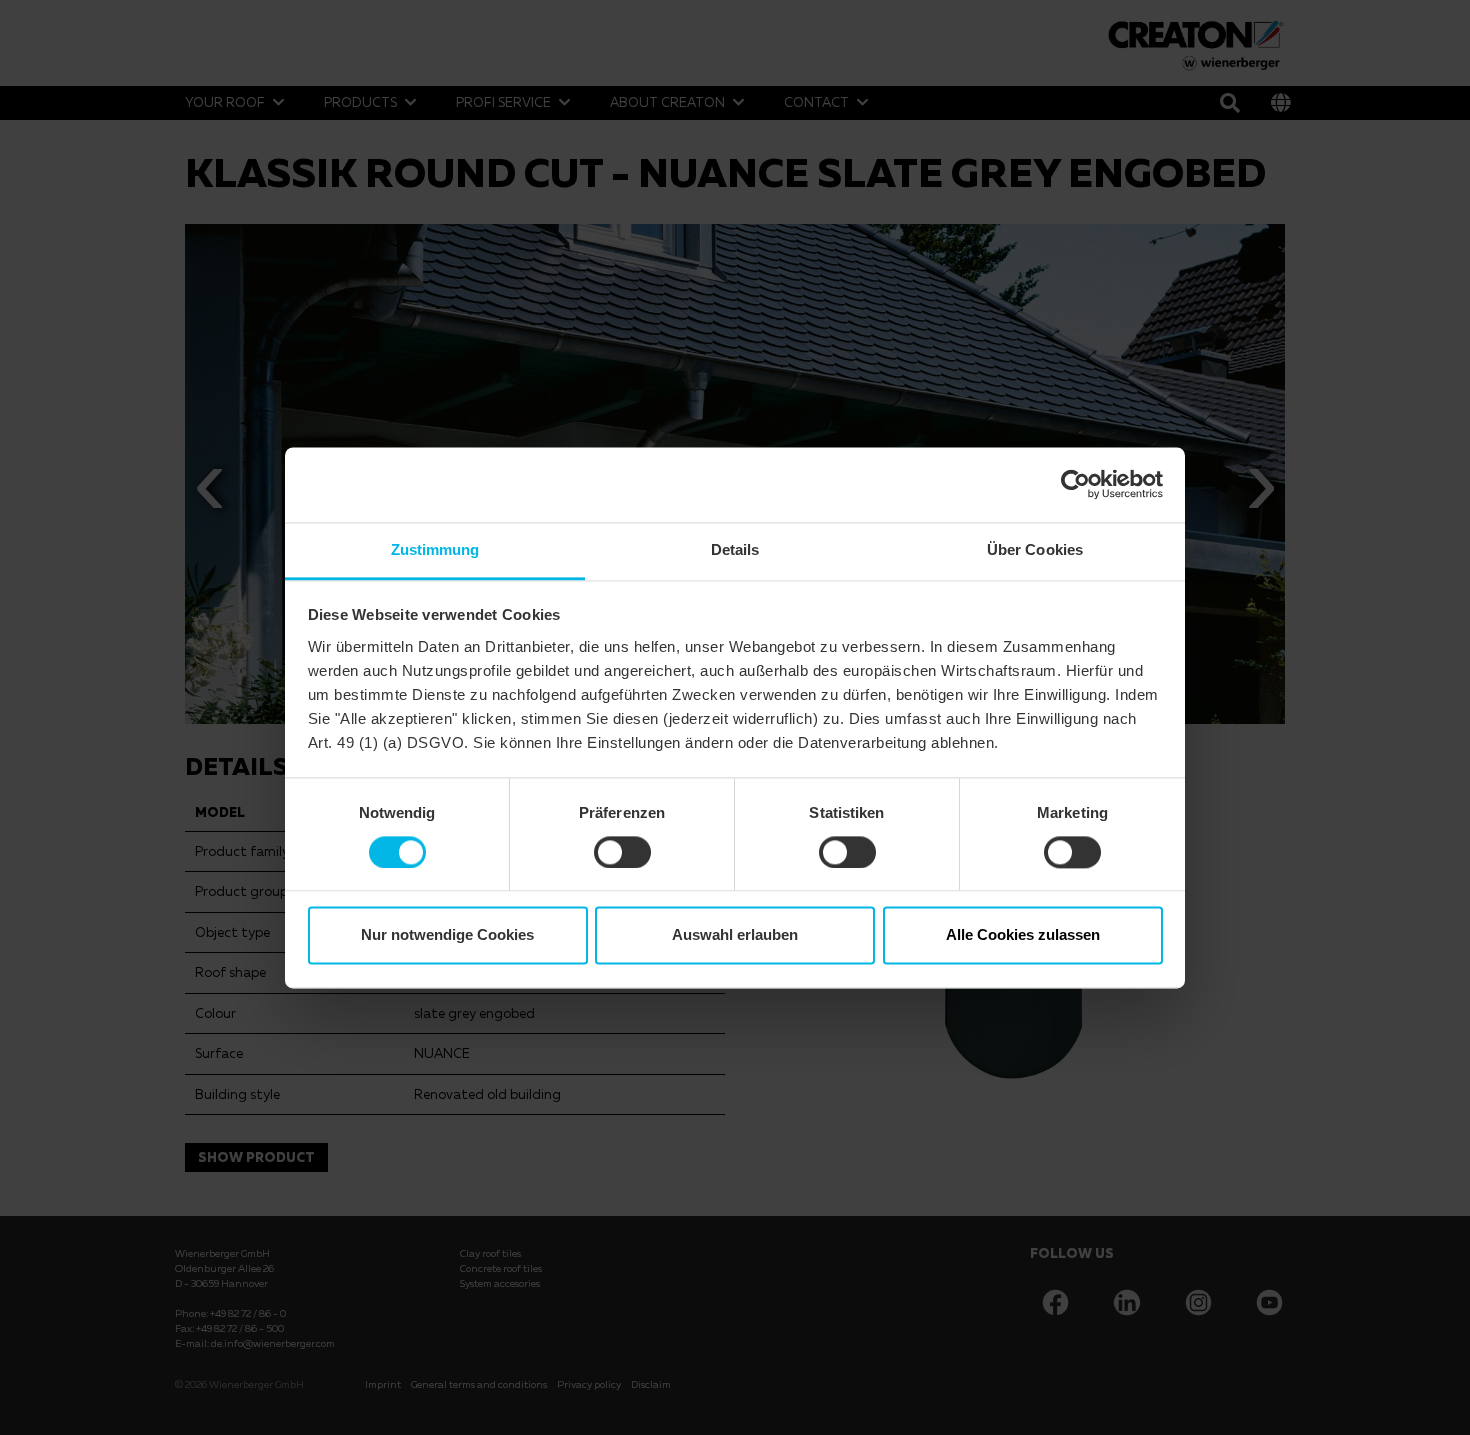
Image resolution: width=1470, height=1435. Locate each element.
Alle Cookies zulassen (1023, 935)
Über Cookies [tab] (1035, 549)
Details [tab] (735, 549)
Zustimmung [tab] (435, 549)
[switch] (622, 852)
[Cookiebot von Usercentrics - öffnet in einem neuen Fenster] (1075, 484)
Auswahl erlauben (735, 935)
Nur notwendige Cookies (447, 935)
